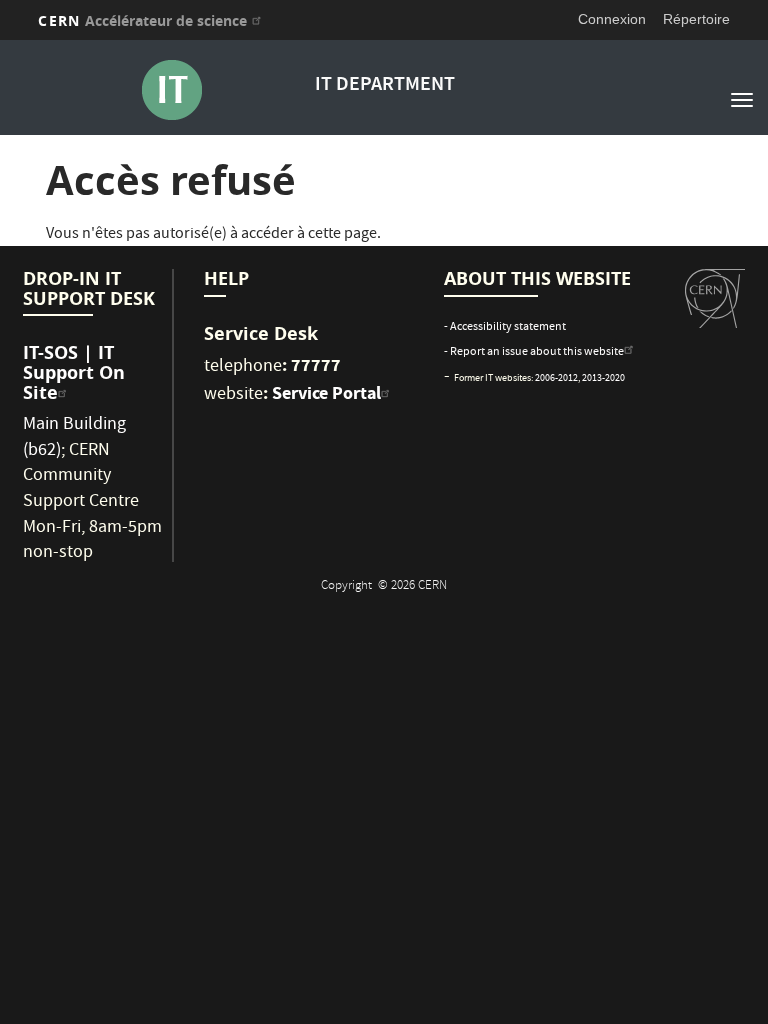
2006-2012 (556, 379)
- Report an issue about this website (534, 352)
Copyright (348, 586)
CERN (142, 20)
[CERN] (715, 299)
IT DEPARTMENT (385, 85)
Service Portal (326, 393)
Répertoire (696, 19)
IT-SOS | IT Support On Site (74, 372)
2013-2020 (603, 379)
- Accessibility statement (505, 327)
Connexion (612, 19)
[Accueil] (171, 90)
